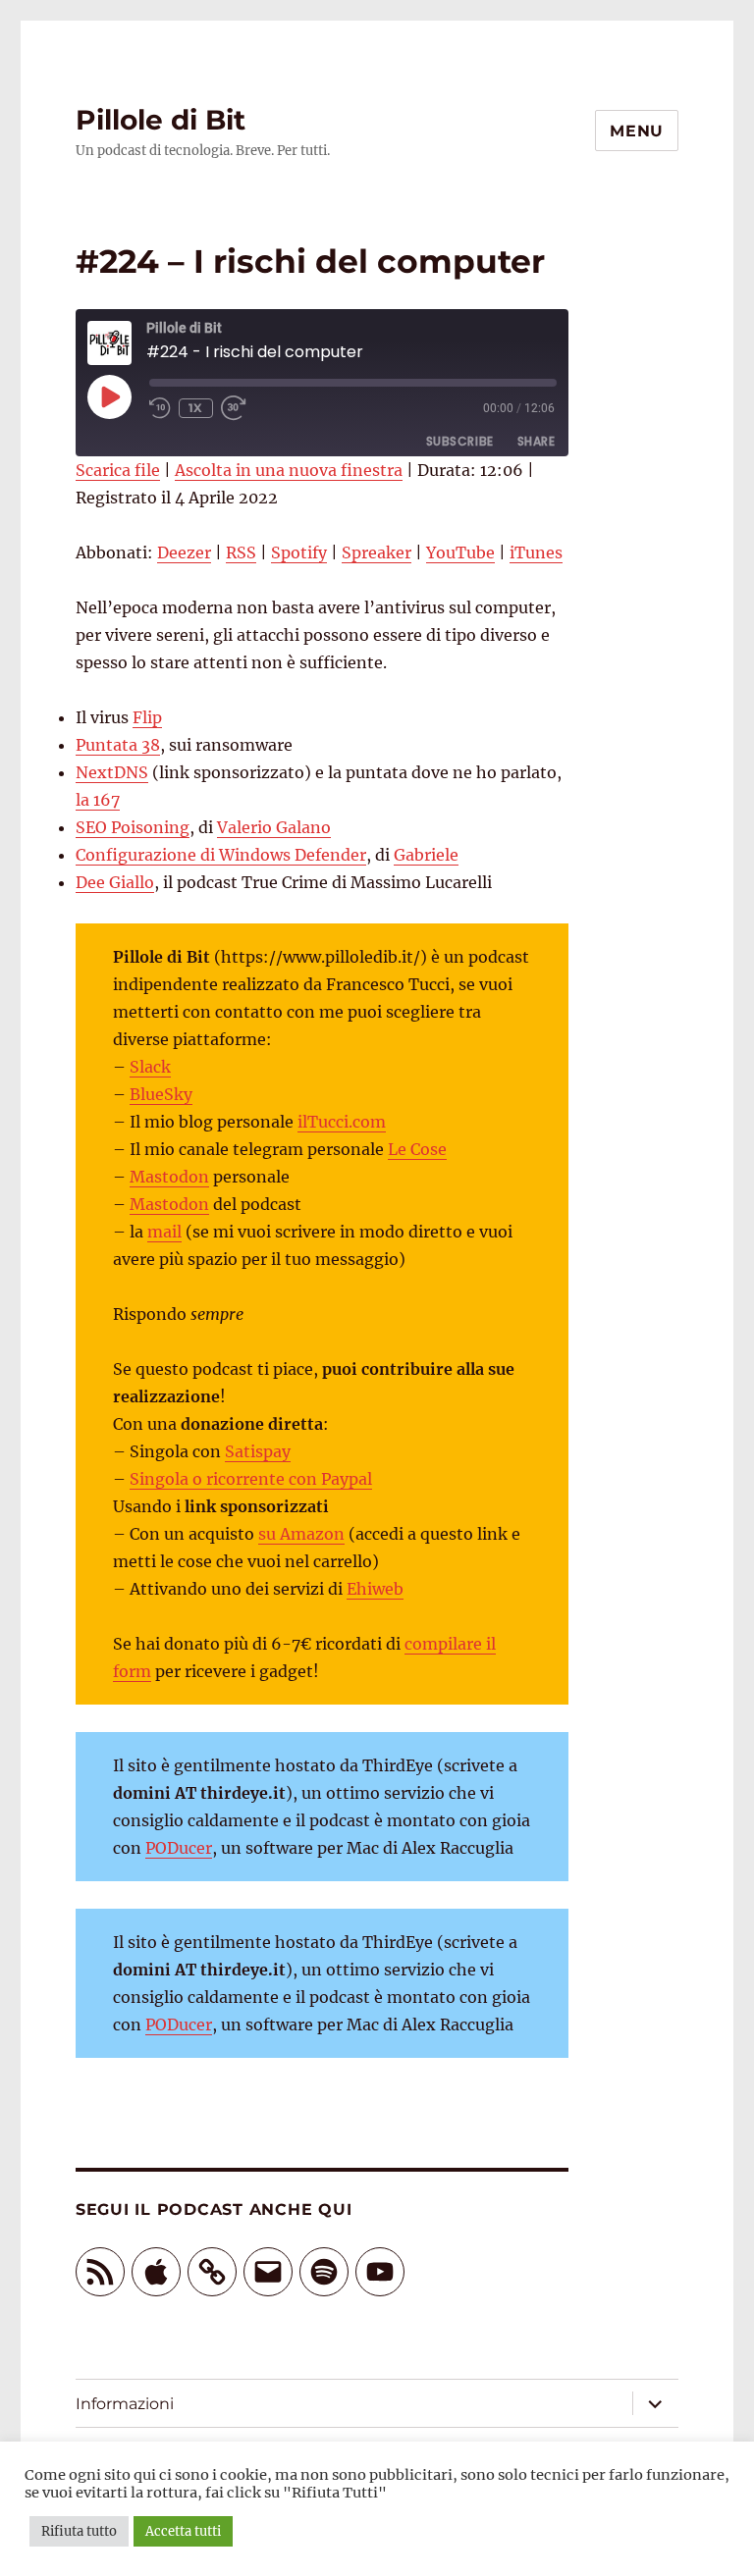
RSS (241, 552)
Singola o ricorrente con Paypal (251, 1479)
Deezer (184, 552)
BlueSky (161, 1094)
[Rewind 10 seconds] (160, 408)
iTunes (536, 552)
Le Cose (417, 1149)
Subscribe (460, 441)
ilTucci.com (342, 1122)
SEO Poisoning (133, 827)
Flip (147, 717)
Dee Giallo (115, 882)
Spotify (299, 552)
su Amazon (301, 1534)
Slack (150, 1067)
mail (164, 1232)
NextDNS (112, 772)
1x (196, 408)
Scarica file (118, 470)
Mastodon (169, 1177)
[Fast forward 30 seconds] (235, 408)
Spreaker (377, 552)
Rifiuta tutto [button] (79, 2531)
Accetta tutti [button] (183, 2531)
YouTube (460, 552)
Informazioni (125, 2404)
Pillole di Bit (161, 120)
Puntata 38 (118, 745)
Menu (637, 131)
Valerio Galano (274, 827)
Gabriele (426, 855)
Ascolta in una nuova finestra (289, 470)
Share (537, 441)
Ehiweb (375, 1589)
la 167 (98, 800)
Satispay (258, 1451)
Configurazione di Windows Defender (221, 855)
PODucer (179, 1848)
